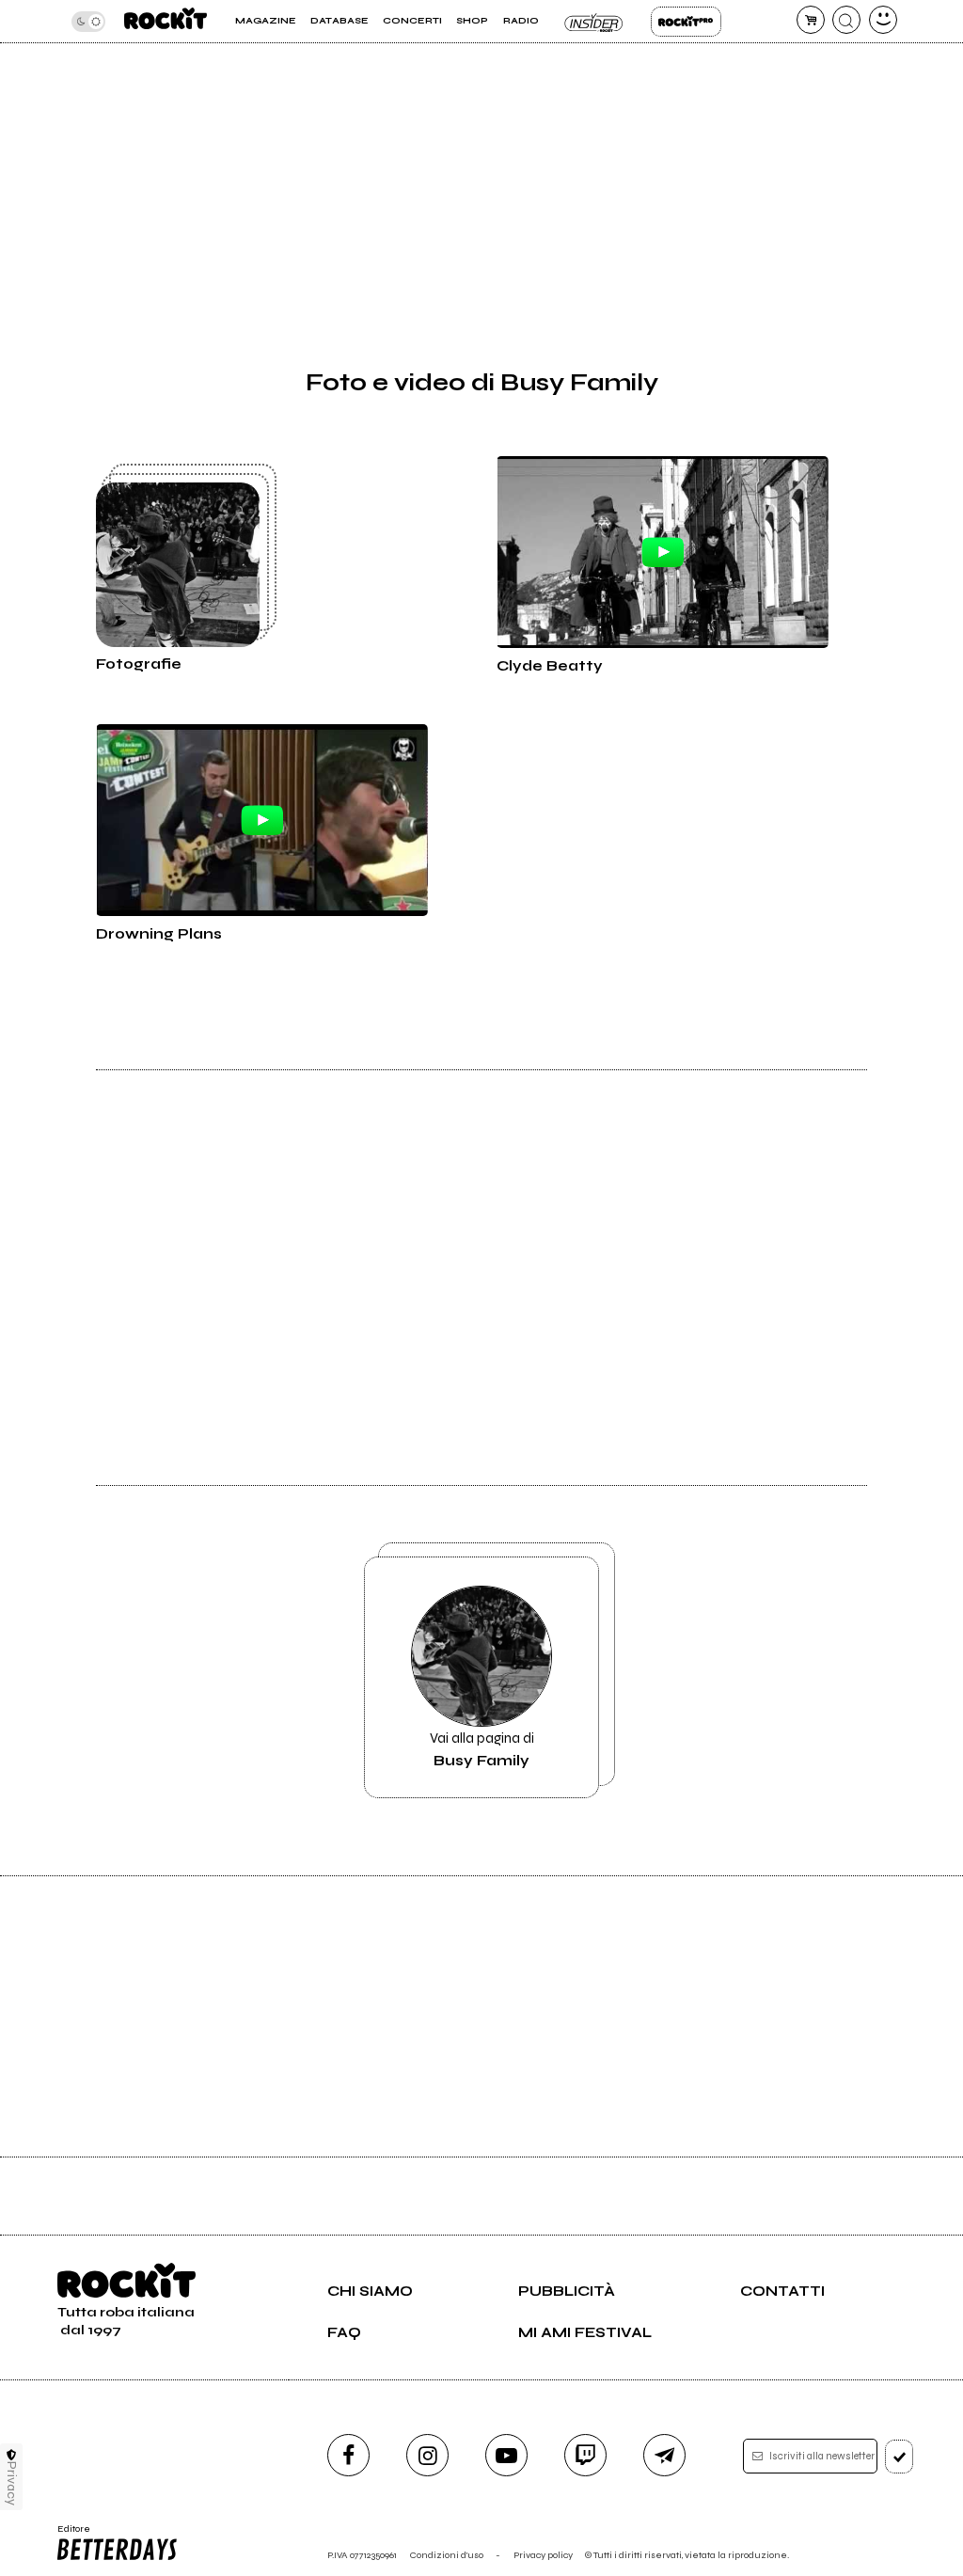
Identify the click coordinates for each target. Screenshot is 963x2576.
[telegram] (664, 2455)
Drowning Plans (159, 934)
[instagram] (427, 2455)
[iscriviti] (900, 2457)
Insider (595, 22)
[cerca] (846, 20)
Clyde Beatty (550, 666)
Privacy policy (543, 2555)
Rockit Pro (686, 22)
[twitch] (585, 2455)
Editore (69, 2535)
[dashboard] (883, 20)
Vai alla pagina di (482, 1749)
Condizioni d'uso (447, 2555)
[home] (166, 21)
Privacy (12, 2483)
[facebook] (348, 2455)
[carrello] (811, 20)
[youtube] (506, 2455)
